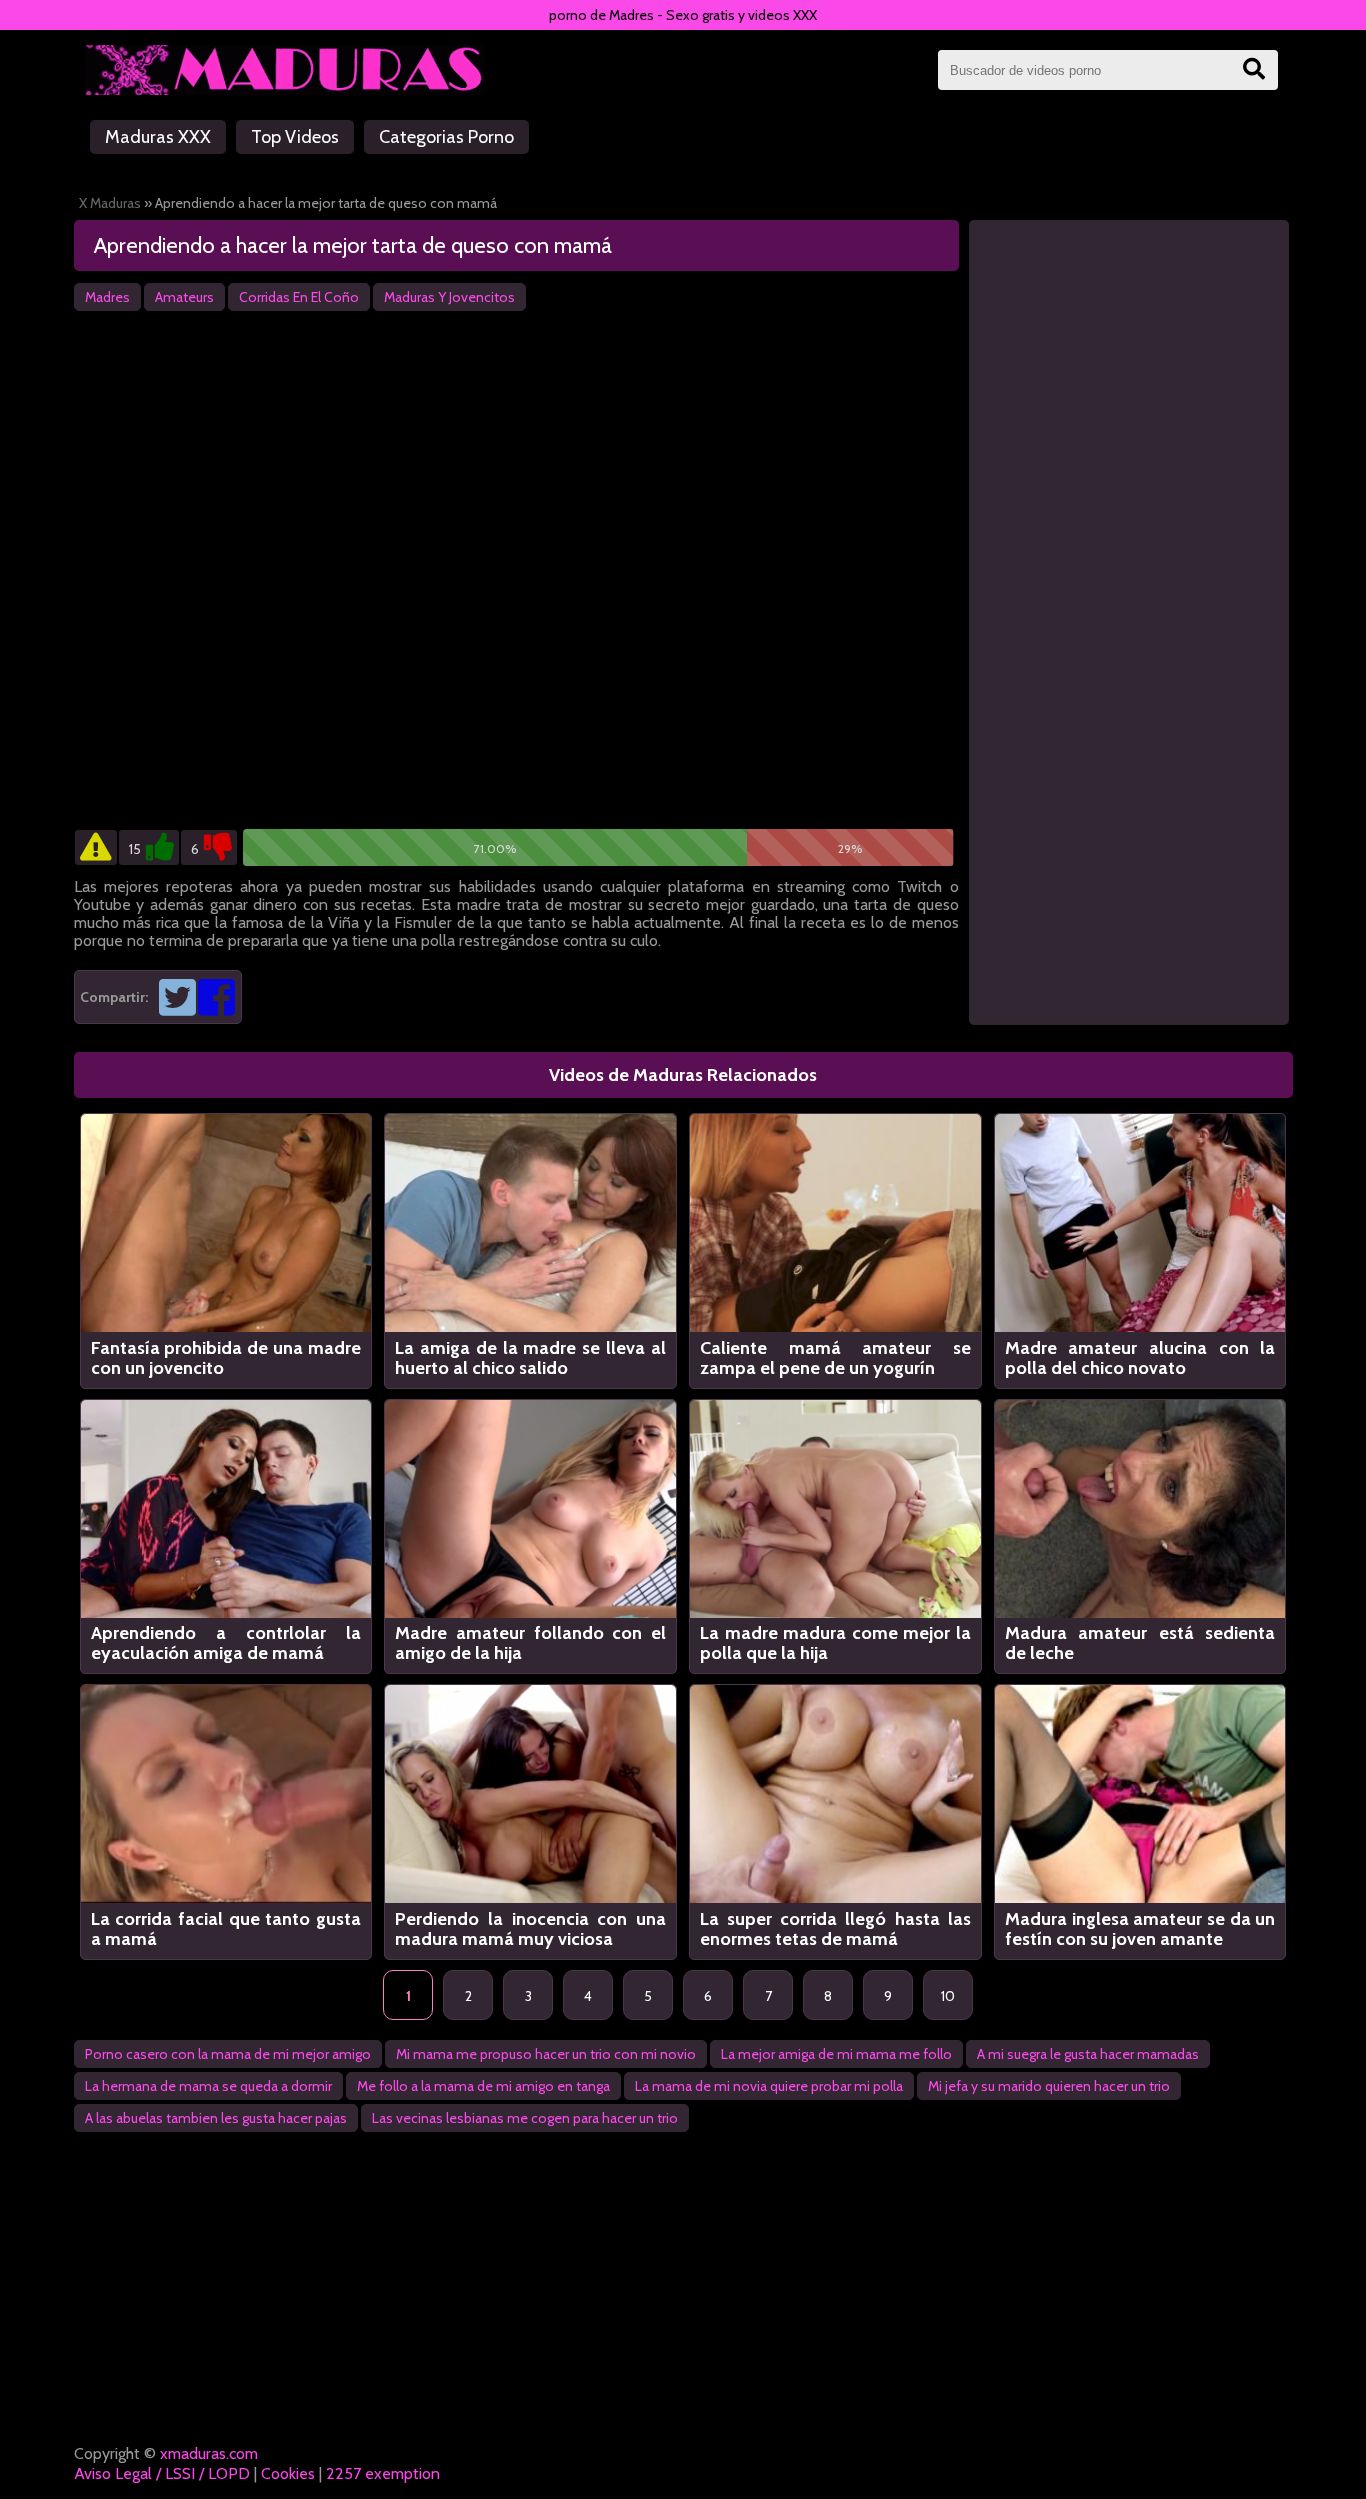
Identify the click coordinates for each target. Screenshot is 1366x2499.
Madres (107, 297)
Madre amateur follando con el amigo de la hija (530, 1643)
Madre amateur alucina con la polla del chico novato (1140, 1358)
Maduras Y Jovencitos (449, 297)
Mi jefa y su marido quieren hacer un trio (1049, 2086)
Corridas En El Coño (299, 297)
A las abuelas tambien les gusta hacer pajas (216, 2118)
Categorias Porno (446, 137)
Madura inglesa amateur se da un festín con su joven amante (1140, 1929)
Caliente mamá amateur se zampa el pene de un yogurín (835, 1358)
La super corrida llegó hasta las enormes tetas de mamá (835, 1929)
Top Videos (295, 137)
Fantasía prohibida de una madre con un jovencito (226, 1358)
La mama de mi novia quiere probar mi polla (769, 2086)
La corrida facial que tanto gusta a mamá (226, 1929)
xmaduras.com (209, 2453)
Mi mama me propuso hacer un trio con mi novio (546, 2054)
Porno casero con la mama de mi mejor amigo (228, 2054)
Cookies (288, 2473)
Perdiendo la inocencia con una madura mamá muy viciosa (530, 1929)
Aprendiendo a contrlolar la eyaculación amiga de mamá (226, 1643)
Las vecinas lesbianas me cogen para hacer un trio (525, 2118)
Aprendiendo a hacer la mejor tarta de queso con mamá (353, 245)
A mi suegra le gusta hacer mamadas (1088, 2054)
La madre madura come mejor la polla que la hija (835, 1643)
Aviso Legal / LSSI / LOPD (162, 2473)
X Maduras (110, 203)
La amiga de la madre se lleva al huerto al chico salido (530, 1358)
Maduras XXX (158, 137)
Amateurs (184, 297)
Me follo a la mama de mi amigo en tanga (483, 2086)
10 (948, 1996)
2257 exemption (383, 2473)
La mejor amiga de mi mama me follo (836, 2054)
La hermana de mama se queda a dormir (208, 2086)
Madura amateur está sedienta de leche (1140, 1643)
